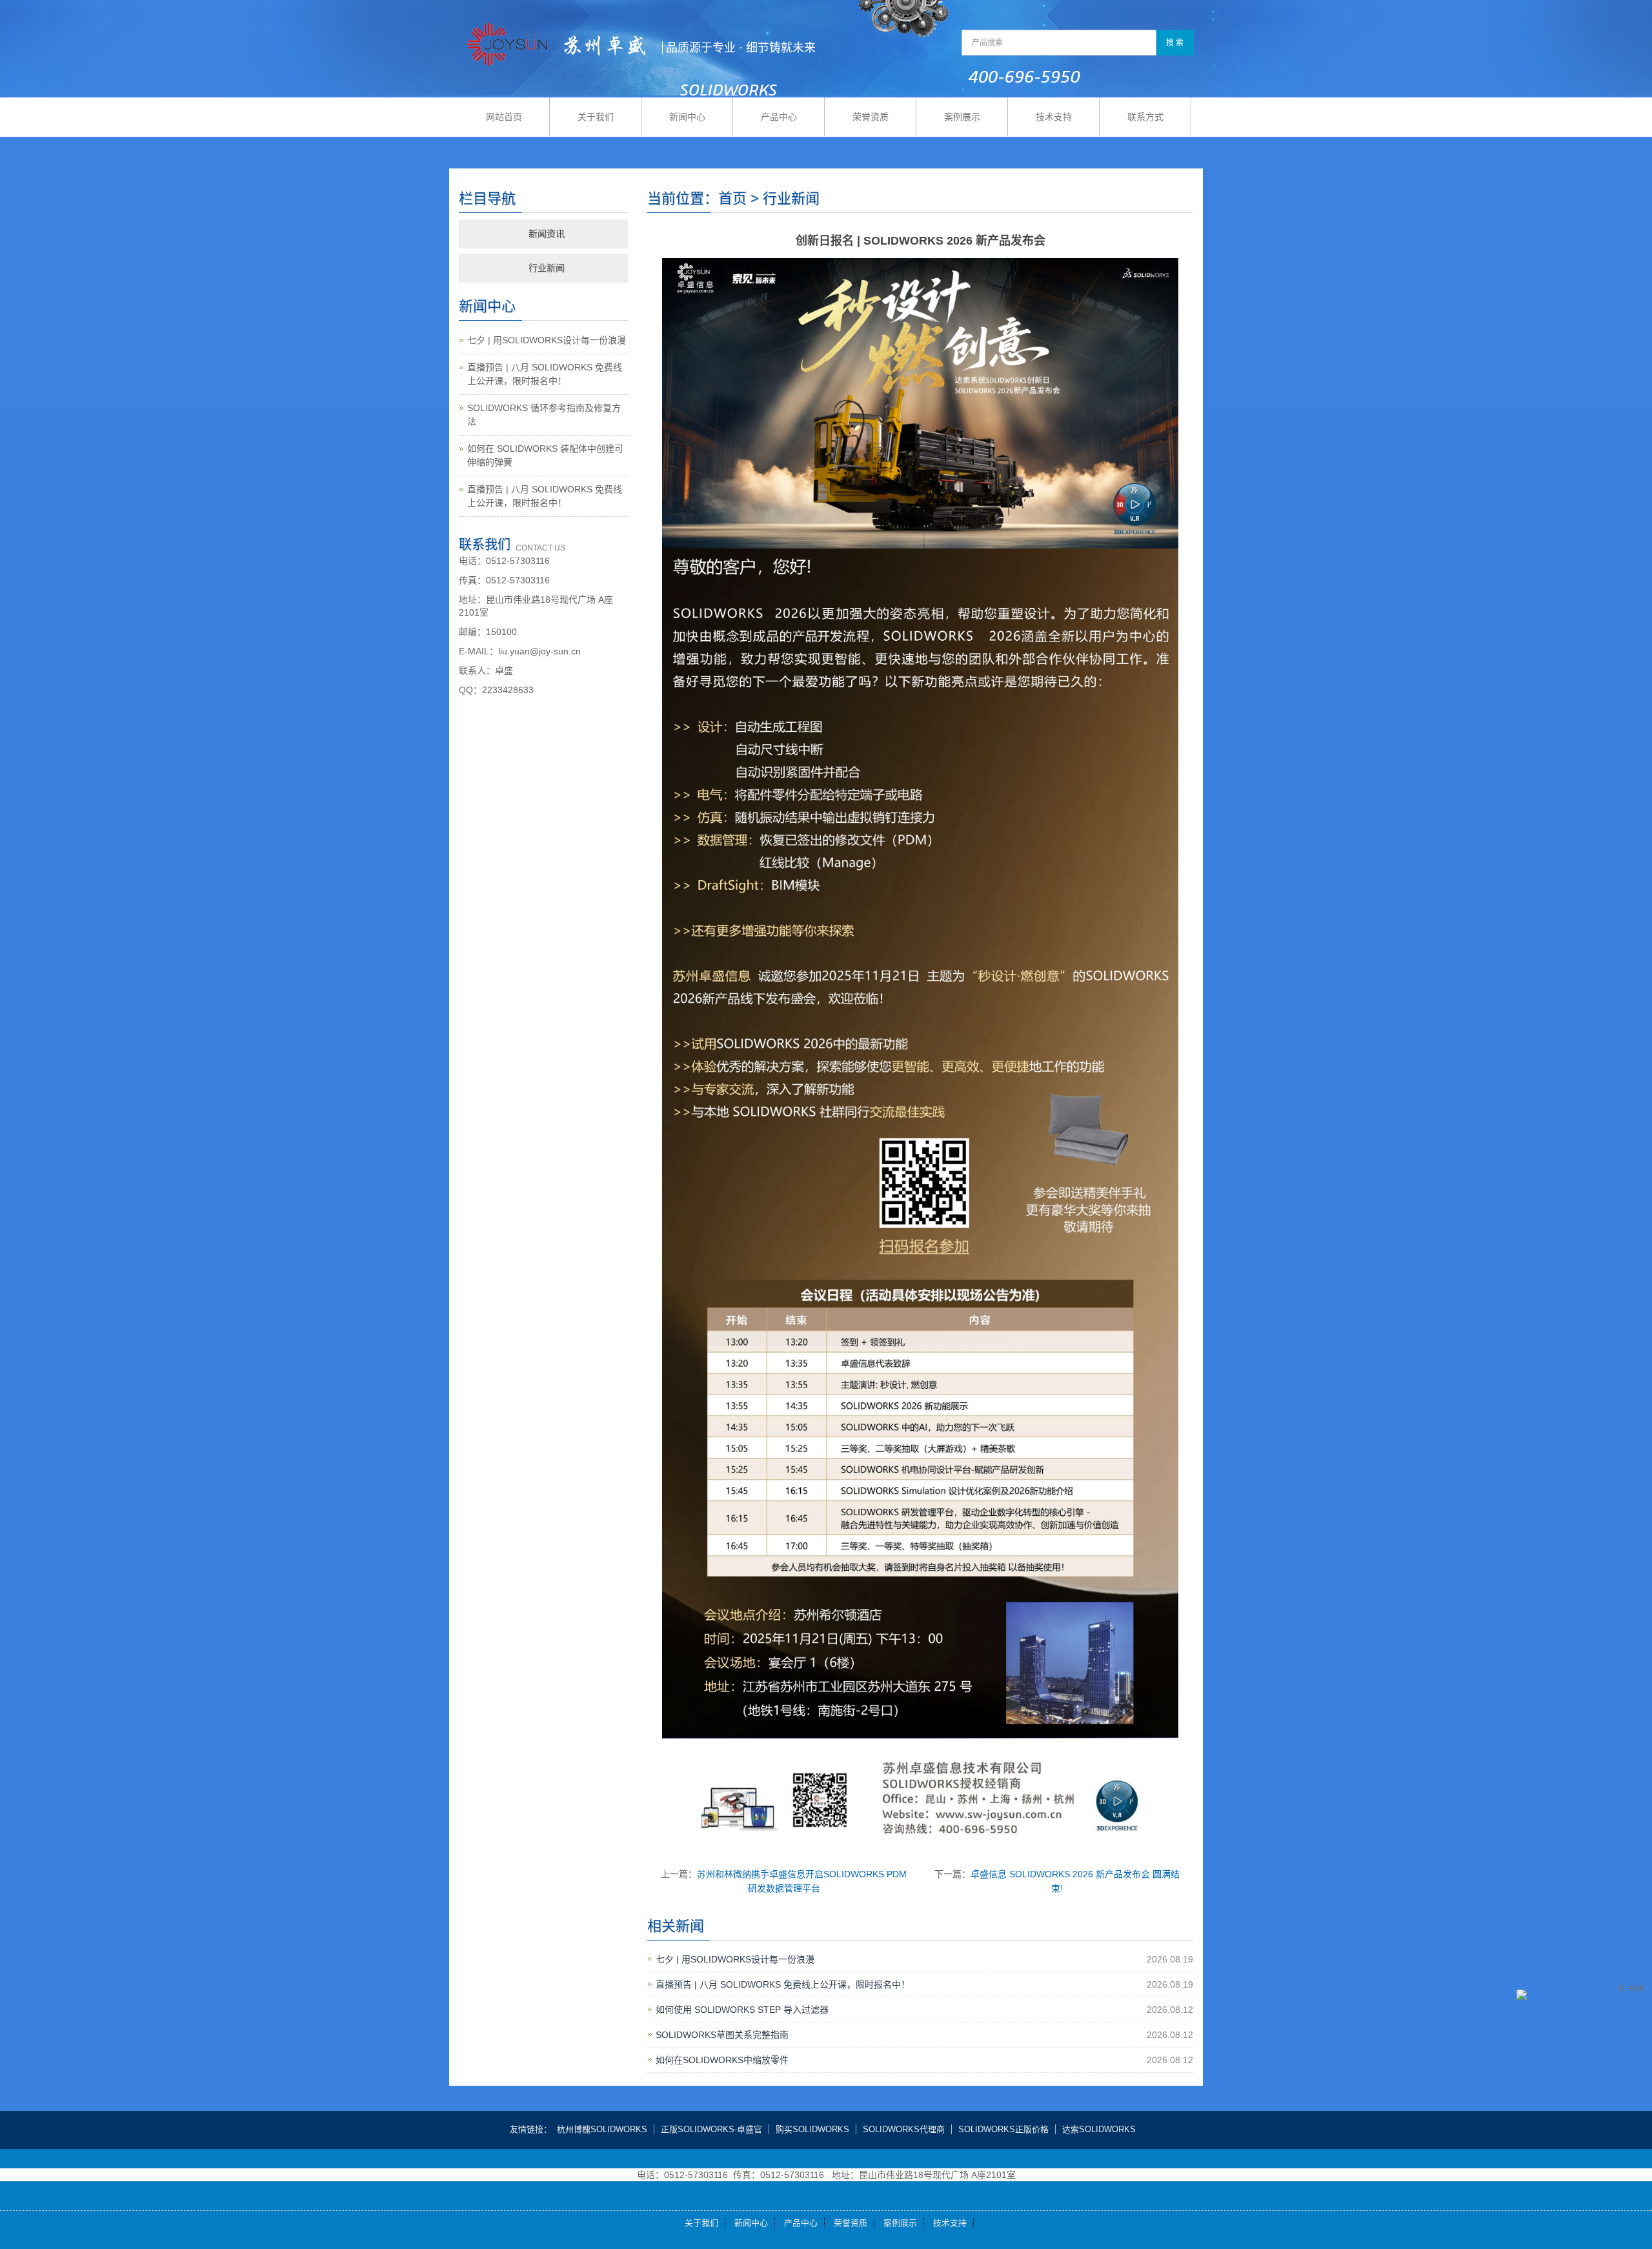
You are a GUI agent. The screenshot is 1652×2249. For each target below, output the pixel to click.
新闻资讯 (547, 234)
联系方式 (1145, 117)
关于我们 (596, 117)
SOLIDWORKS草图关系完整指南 (722, 2035)
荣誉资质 (871, 117)
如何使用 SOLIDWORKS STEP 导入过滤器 (742, 2010)
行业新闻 (547, 268)
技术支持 (1054, 117)
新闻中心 (687, 117)
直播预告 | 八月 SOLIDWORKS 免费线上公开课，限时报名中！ (783, 1984)
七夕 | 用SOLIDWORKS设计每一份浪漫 (735, 1959)
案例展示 (962, 117)
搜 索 (1175, 43)
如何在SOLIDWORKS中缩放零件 (722, 2060)
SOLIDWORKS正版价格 (1003, 2129)
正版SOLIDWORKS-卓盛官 (711, 2129)
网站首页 (504, 117)
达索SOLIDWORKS (1099, 2129)
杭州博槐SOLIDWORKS (602, 2129)
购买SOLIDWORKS (812, 2129)
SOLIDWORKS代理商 (904, 2129)
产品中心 (779, 117)
